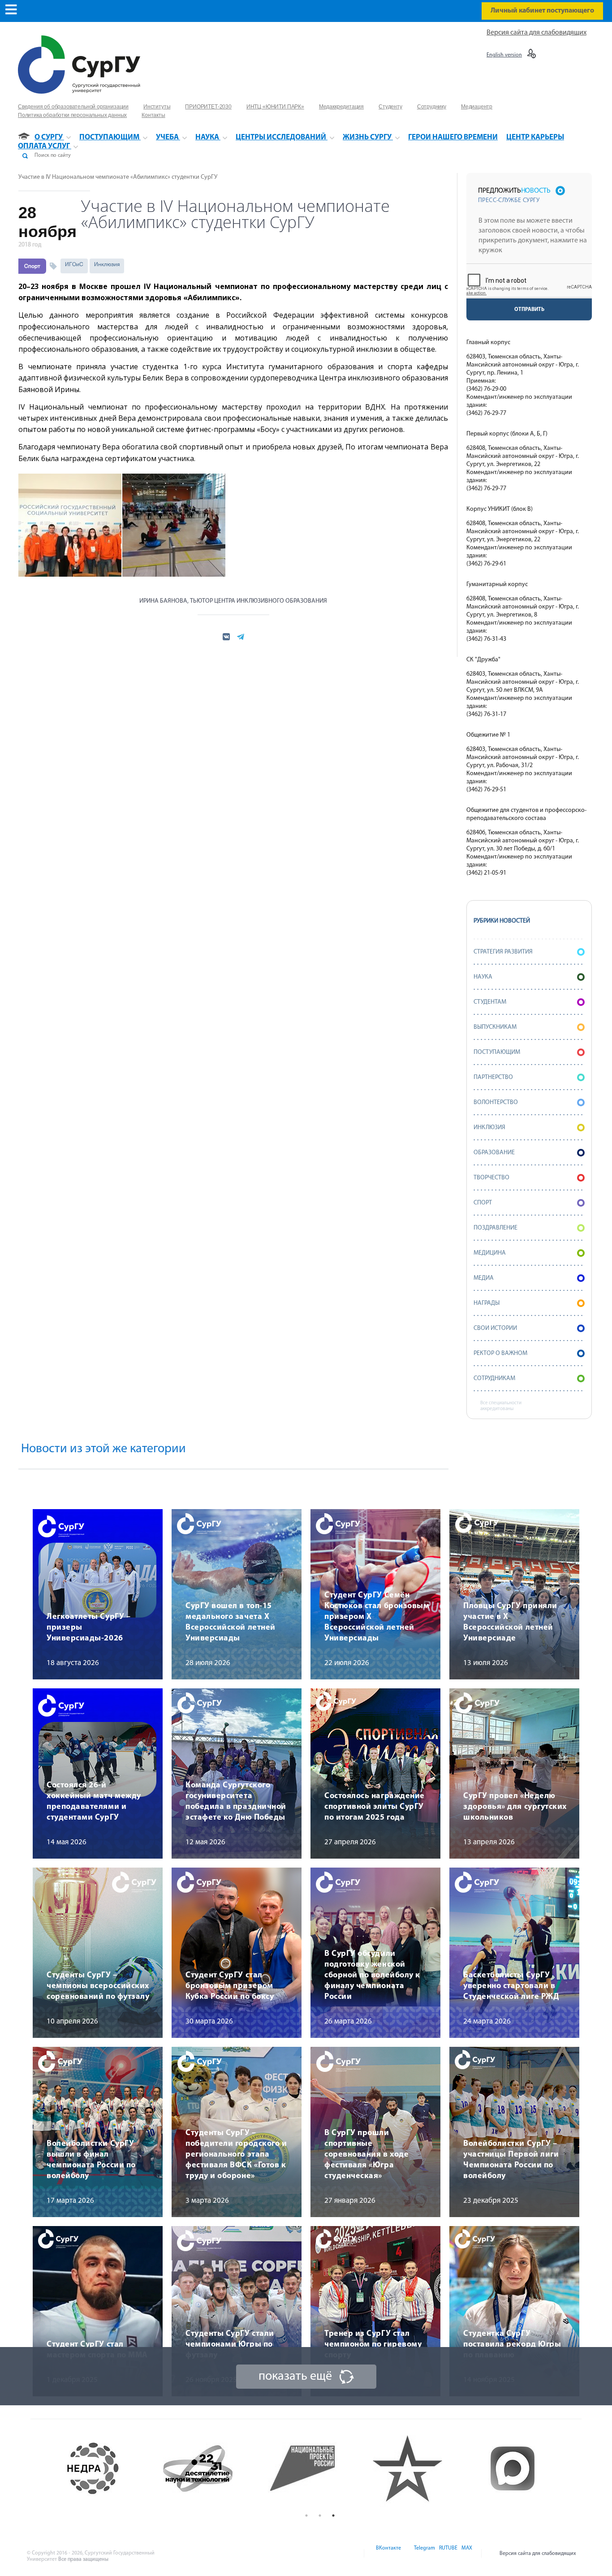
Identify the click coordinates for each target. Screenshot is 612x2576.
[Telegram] (424, 2554)
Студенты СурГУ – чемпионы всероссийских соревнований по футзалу (98, 1986)
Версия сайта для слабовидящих (537, 33)
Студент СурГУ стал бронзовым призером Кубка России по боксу (230, 1986)
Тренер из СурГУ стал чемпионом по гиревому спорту (373, 2345)
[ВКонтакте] (388, 2554)
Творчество (491, 1178)
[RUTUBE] (448, 2554)
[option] (111, 2468)
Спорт (32, 266)
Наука (483, 977)
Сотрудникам (494, 1379)
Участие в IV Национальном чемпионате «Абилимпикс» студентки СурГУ (118, 177)
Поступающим (497, 1052)
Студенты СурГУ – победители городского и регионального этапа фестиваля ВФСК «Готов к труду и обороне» (236, 2155)
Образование (494, 1153)
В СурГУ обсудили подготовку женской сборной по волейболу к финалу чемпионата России (372, 1976)
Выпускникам (495, 1027)
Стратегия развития (503, 952)
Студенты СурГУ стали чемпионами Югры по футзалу (230, 2345)
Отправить (529, 310)
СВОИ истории (495, 1328)
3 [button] (333, 2516)
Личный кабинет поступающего (542, 11)
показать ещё (295, 2377)
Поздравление (496, 1228)
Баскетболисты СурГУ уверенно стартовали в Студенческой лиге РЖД (511, 1986)
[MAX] (465, 2554)
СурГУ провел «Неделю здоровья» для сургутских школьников (515, 1807)
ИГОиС (74, 264)
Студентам (490, 1002)
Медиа (484, 1278)
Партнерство (493, 1077)
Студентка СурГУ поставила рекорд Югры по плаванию (512, 2345)
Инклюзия (107, 264)
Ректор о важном (500, 1353)
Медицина (490, 1253)
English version (504, 55)
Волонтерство (496, 1102)
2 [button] (320, 2516)
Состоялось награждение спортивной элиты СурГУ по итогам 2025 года (375, 1807)
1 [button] (306, 2516)
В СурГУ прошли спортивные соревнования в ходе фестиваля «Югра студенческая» (366, 2155)
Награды (487, 1303)
